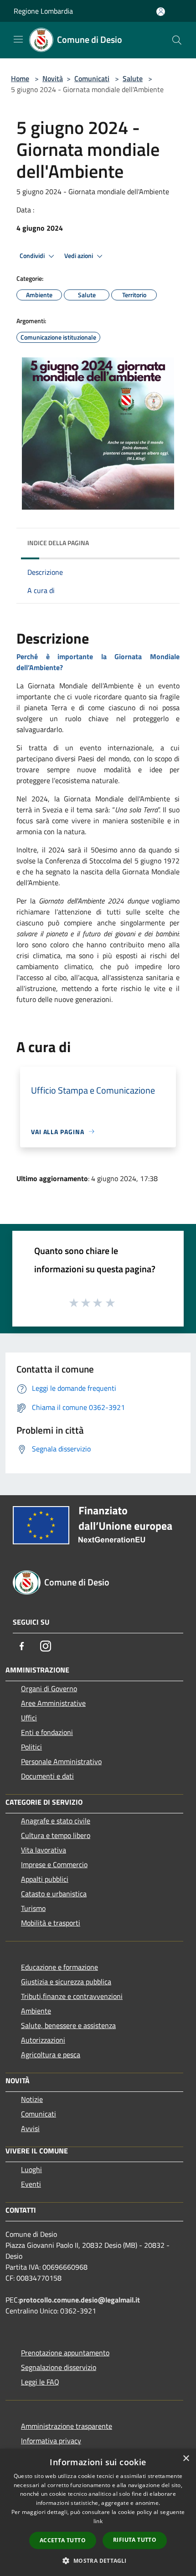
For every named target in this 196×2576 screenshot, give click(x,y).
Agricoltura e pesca (51, 2055)
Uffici (29, 1718)
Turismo (33, 1908)
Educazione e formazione (59, 1967)
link (98, 2521)
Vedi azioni (79, 256)
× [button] (186, 2459)
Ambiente (36, 2011)
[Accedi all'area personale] (161, 12)
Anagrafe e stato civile (56, 1821)
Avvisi (30, 2128)
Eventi (31, 2184)
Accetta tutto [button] (63, 2540)
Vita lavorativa (44, 1850)
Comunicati (92, 78)
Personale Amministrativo (61, 1761)
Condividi (33, 256)
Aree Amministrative (53, 1703)
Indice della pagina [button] (58, 543)
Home (20, 78)
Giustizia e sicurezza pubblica (66, 1982)
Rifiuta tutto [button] (135, 2540)
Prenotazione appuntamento (65, 2353)
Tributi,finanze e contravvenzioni (72, 1996)
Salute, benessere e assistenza (68, 2025)
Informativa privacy (51, 2441)
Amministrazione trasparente (67, 2426)
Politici (31, 1747)
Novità (53, 78)
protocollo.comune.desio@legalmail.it (80, 2300)
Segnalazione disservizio (59, 2367)
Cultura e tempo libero (56, 1835)
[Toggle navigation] (18, 39)
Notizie (32, 2099)
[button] (98, 2561)
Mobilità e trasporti (51, 1923)
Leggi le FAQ (40, 2382)
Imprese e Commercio (54, 1864)
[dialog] (98, 2512)
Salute (133, 78)
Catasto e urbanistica (54, 1894)
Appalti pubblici (45, 1879)
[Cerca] (177, 40)
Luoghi (31, 2169)
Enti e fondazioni (47, 1732)
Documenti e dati (47, 1776)
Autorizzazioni (43, 2040)
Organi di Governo (49, 1688)
